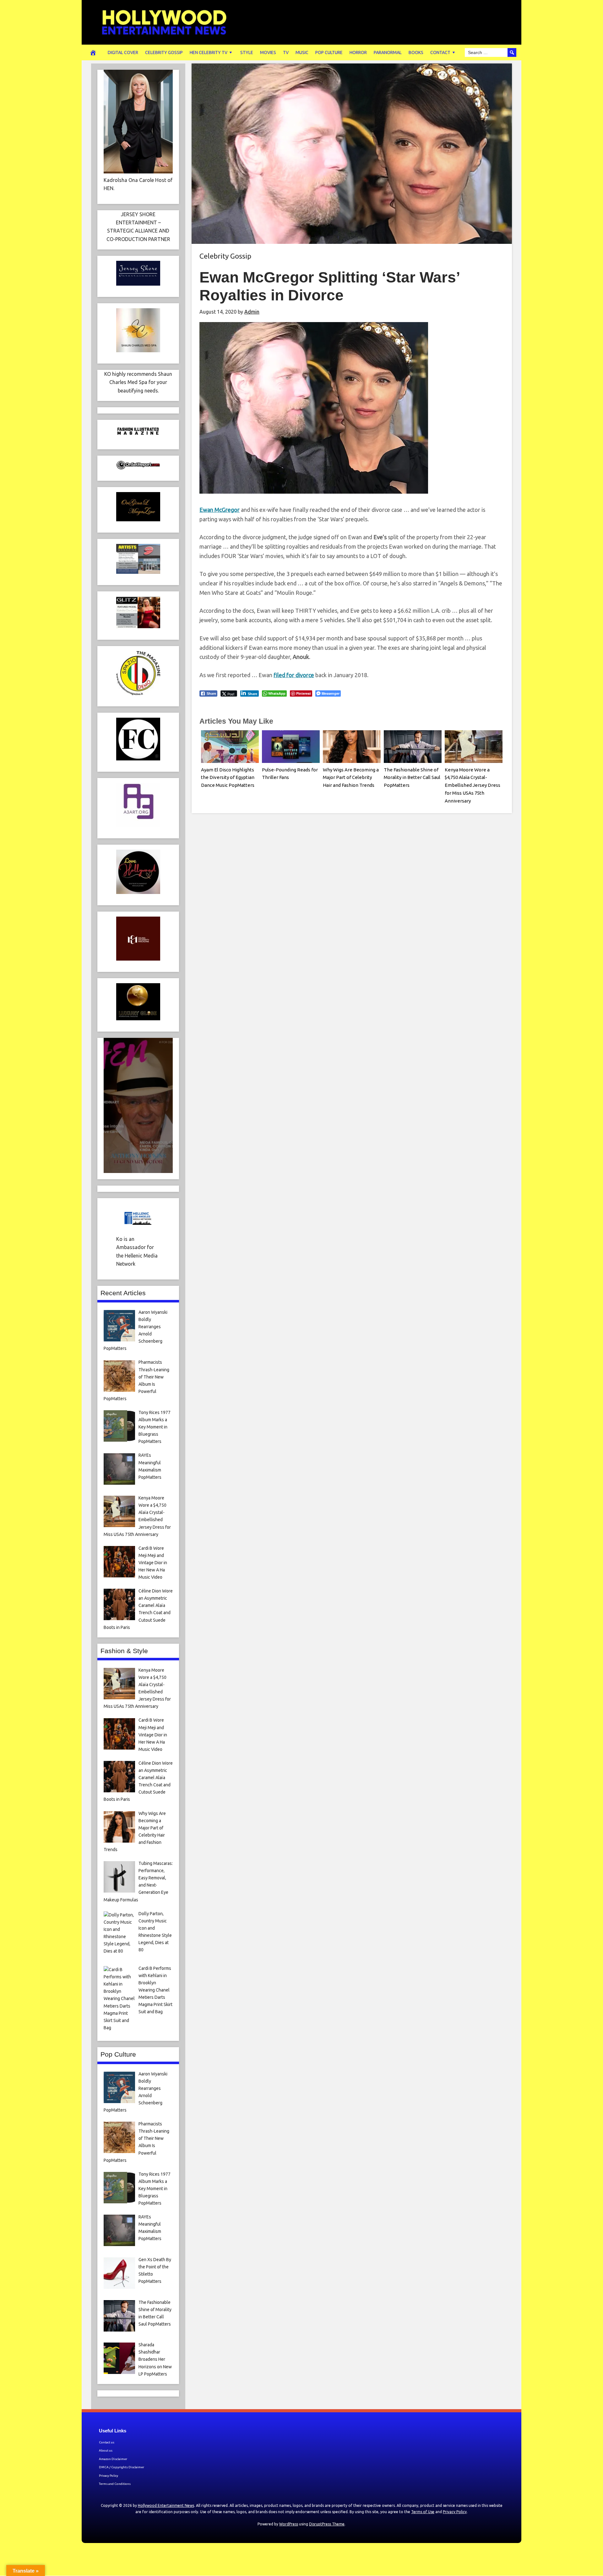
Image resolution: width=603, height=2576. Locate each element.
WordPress (289, 2524)
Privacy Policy (109, 2476)
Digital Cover (123, 52)
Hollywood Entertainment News (166, 2505)
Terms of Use (423, 2512)
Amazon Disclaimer (113, 2459)
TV (286, 52)
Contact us (107, 2442)
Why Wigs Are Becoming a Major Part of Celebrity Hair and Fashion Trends (351, 778)
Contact (440, 52)
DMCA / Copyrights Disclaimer (122, 2467)
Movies (268, 52)
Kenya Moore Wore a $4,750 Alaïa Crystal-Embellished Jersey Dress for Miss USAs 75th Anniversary (473, 785)
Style (247, 52)
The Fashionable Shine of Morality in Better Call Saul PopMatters (412, 778)
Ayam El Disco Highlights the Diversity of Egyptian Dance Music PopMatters (228, 778)
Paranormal (388, 52)
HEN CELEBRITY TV (209, 52)
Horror (358, 52)
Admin (252, 312)
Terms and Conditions (115, 2484)
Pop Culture (329, 52)
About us (106, 2450)
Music (302, 52)
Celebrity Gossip (164, 52)
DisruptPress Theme (327, 2524)
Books (416, 52)
